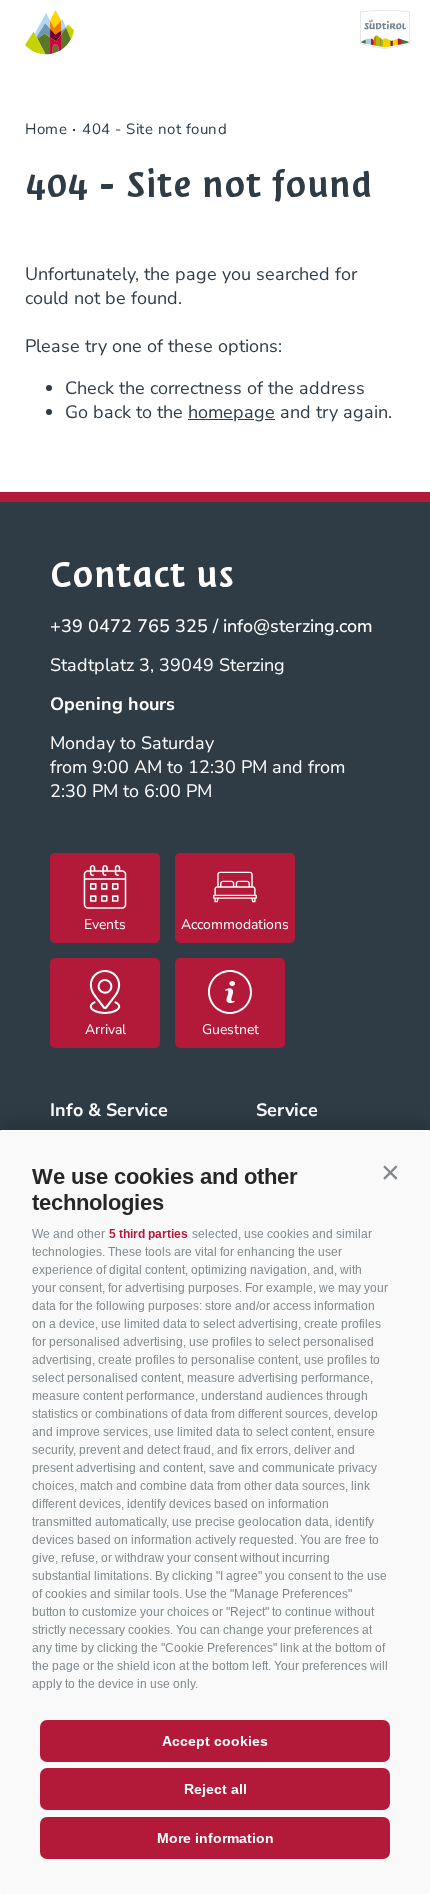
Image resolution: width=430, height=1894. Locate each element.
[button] (390, 1172)
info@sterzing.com (298, 626)
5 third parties (148, 1234)
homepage (231, 412)
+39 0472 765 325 (129, 626)
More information (215, 1838)
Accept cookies (215, 1741)
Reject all (215, 1789)
